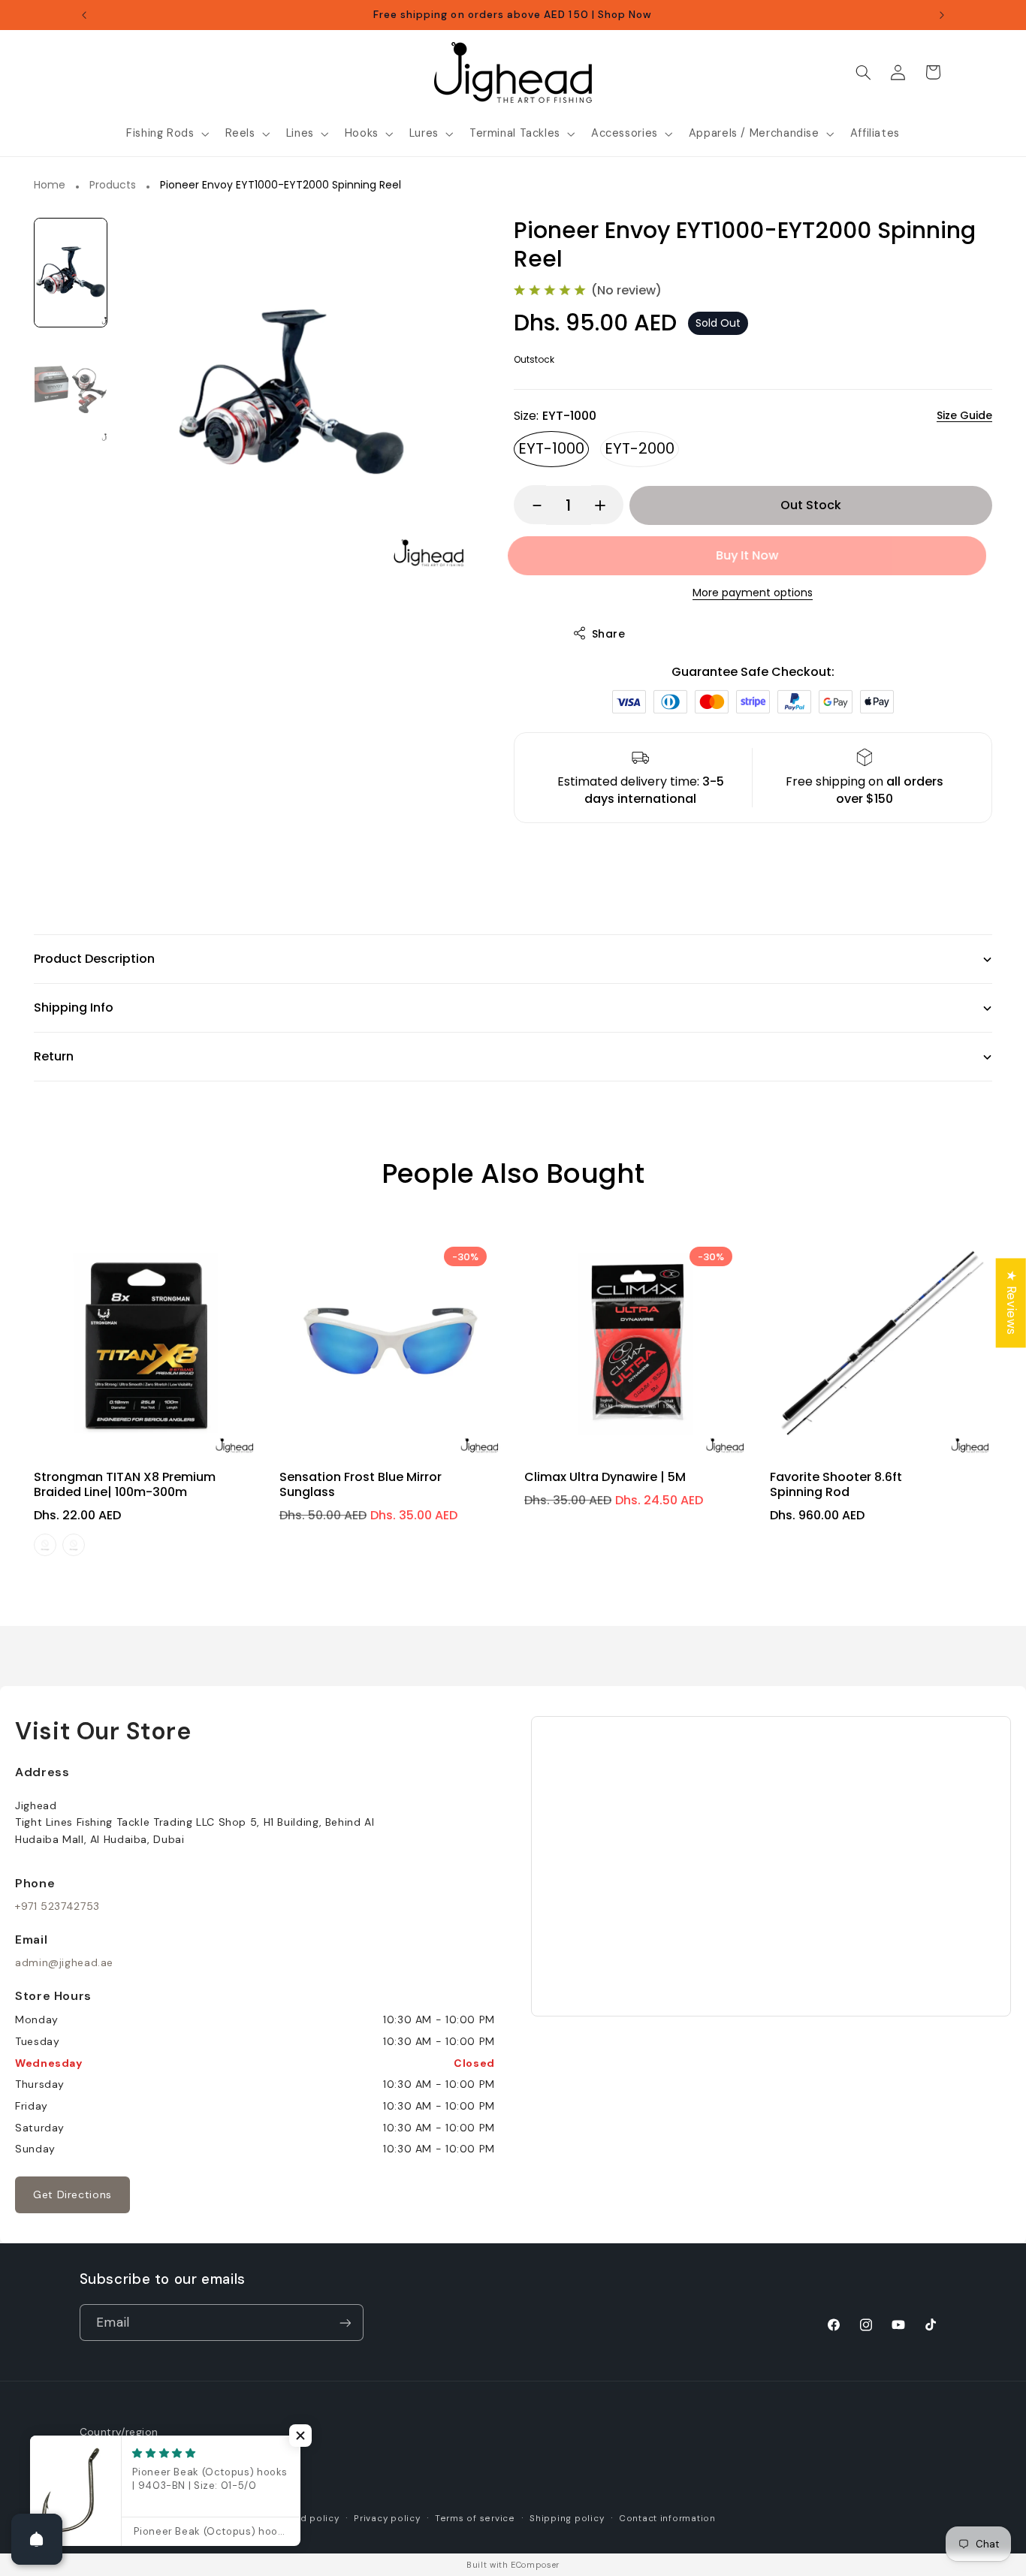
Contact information (667, 2519)
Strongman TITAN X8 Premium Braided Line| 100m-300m (125, 1484)
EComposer (535, 2565)
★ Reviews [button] (1012, 1303)
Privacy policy (387, 2519)
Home (50, 186)
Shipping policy (567, 2519)
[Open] (37, 2539)
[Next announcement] (942, 15)
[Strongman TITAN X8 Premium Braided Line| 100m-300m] (145, 1343)
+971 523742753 (57, 1906)
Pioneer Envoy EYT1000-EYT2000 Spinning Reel (281, 186)
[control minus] (530, 505)
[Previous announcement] (84, 15)
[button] (166, 134)
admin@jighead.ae (64, 1962)
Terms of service (475, 2519)
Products (113, 186)
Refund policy (306, 2519)
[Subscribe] (345, 2323)
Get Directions (72, 2194)
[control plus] (607, 505)
